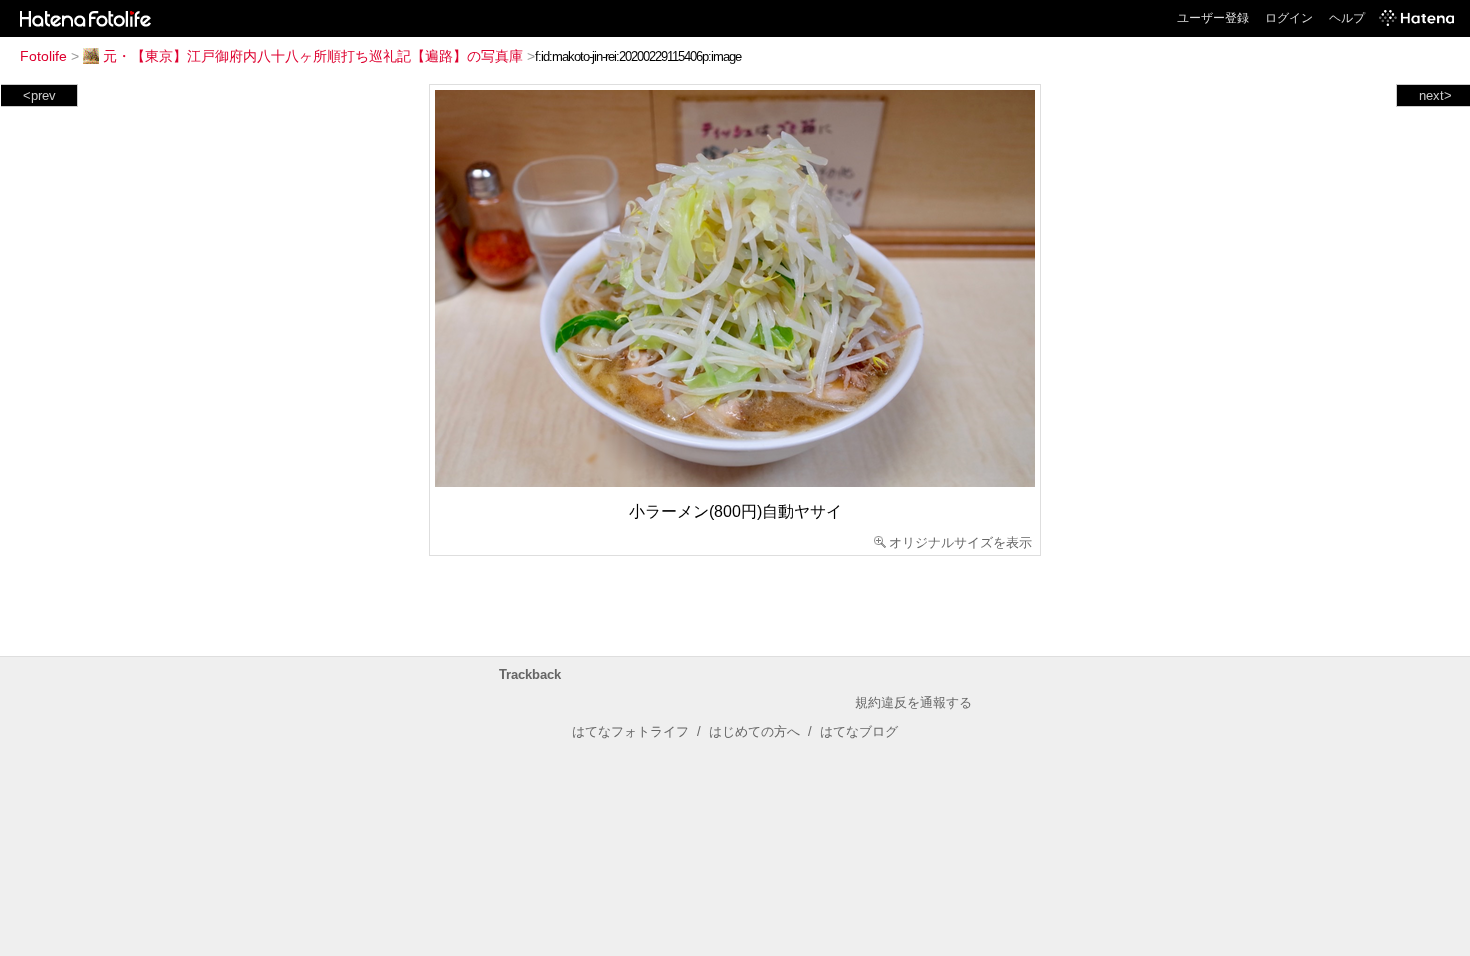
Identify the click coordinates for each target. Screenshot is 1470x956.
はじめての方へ (754, 731)
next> (1435, 95)
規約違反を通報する (913, 702)
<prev (39, 95)
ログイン (1289, 18)
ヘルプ (1347, 18)
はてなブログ (859, 731)
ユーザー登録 (1213, 18)
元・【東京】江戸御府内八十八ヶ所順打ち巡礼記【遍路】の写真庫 (313, 56)
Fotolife (43, 56)
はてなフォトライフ (630, 731)
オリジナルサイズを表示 (960, 542)
